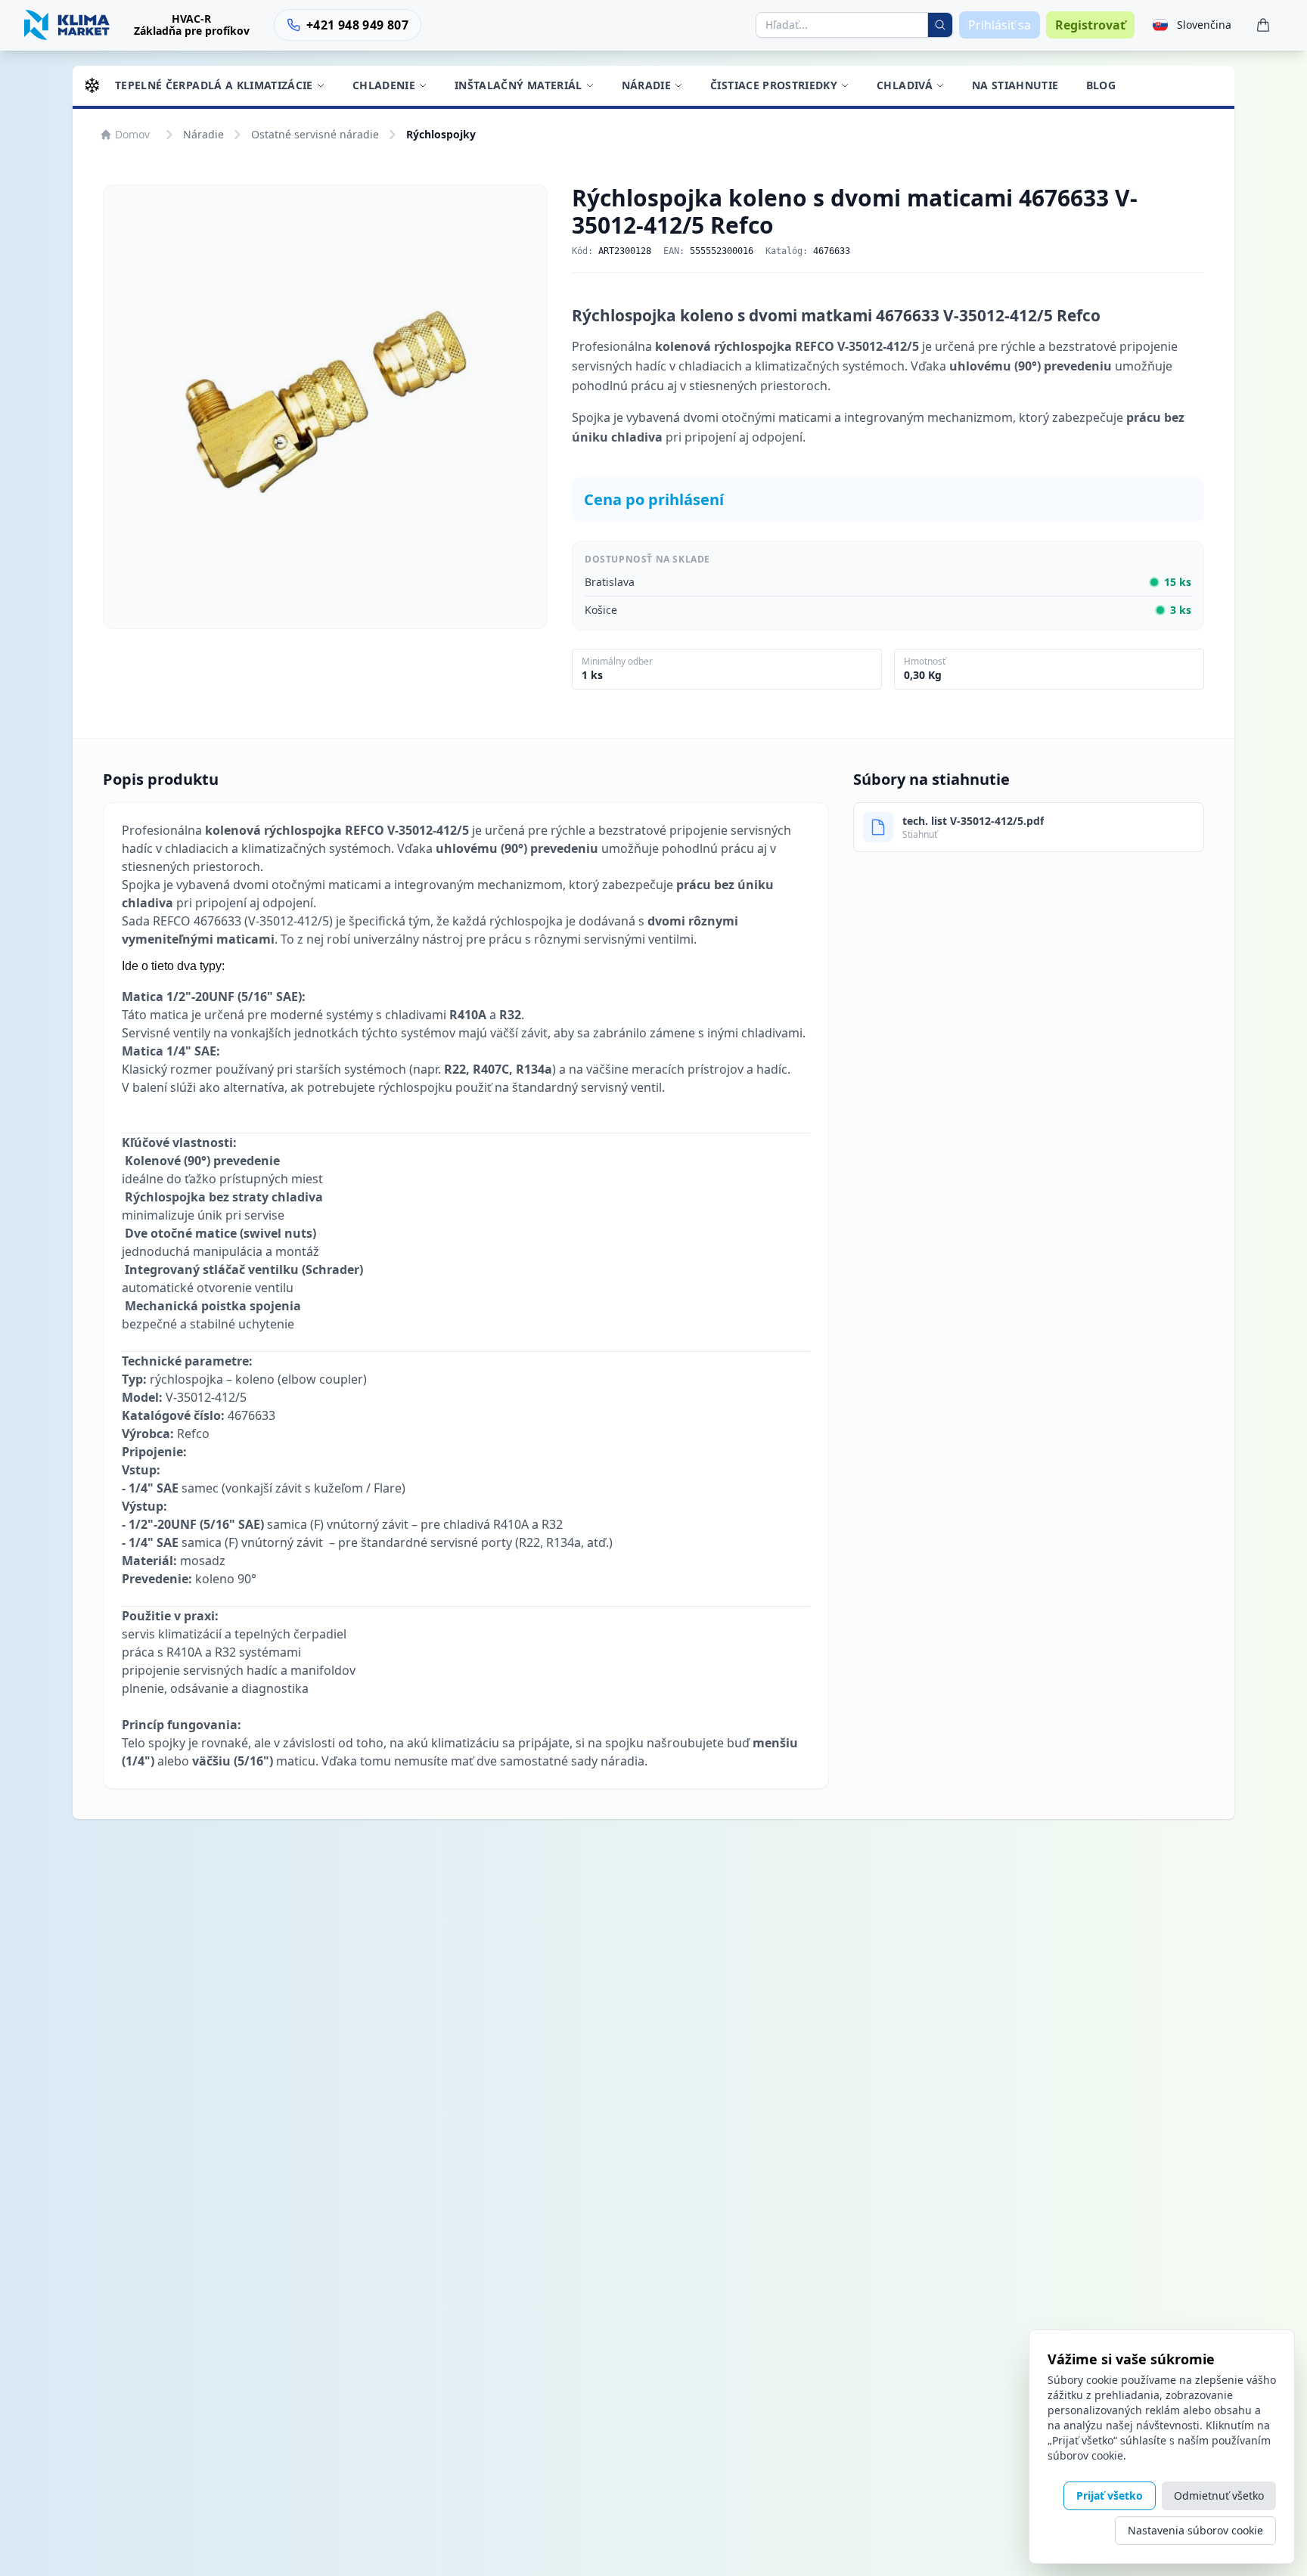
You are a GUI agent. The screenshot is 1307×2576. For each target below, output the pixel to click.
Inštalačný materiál (518, 85)
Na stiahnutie (1015, 85)
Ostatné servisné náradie (315, 134)
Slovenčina (1204, 25)
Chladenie (384, 85)
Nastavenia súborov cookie (1195, 2530)
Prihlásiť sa (1000, 25)
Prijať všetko (1110, 2495)
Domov (132, 134)
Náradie (646, 85)
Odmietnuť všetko (1219, 2495)
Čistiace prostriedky (774, 85)
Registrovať (1090, 25)
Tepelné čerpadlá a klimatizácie (214, 85)
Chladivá (905, 85)
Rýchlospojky (441, 134)
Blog (1101, 85)
